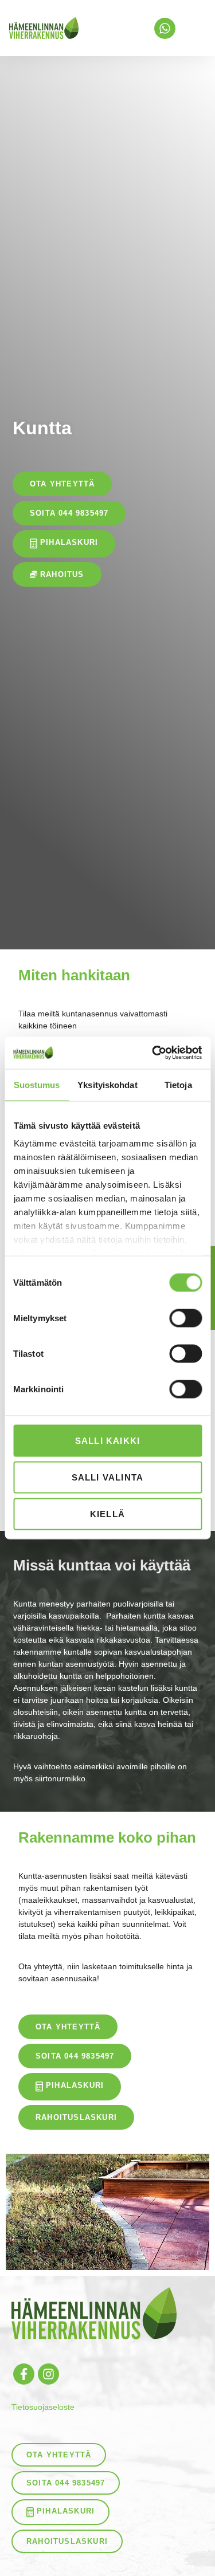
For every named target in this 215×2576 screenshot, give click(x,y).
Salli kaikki (107, 1440)
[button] (194, 28)
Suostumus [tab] (37, 1084)
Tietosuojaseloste (43, 2407)
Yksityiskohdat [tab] (107, 1084)
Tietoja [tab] (178, 1084)
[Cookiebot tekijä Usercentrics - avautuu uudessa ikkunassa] (153, 1053)
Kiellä (107, 1513)
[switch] (185, 1318)
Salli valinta (108, 1477)
